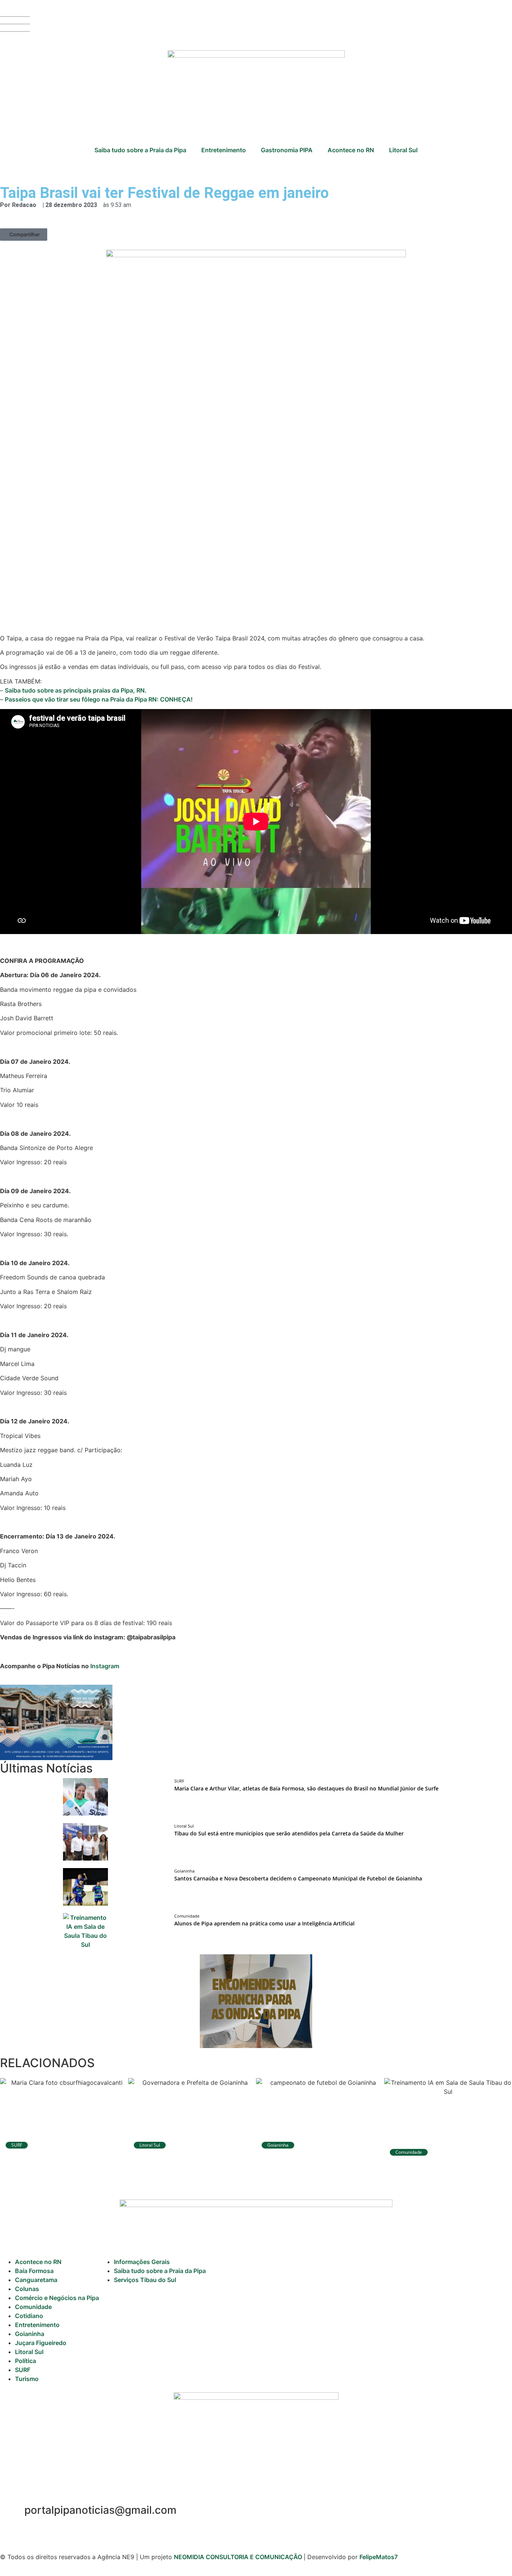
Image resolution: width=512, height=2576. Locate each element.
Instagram (105, 1666)
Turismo (27, 2379)
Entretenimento (224, 150)
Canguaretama (36, 2280)
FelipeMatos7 (379, 2557)
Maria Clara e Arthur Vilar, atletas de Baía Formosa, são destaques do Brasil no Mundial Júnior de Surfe (306, 1788)
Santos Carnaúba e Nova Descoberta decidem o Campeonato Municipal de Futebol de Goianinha (298, 1878)
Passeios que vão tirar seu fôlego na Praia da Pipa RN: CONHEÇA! (99, 699)
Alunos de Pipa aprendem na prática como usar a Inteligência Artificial (264, 1923)
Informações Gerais (142, 2262)
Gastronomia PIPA (287, 150)
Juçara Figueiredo (41, 2343)
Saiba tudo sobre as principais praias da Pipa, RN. (76, 690)
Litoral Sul (403, 150)
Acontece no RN (351, 150)
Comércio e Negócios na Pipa (57, 2298)
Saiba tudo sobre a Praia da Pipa (140, 150)
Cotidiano (29, 2316)
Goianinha (30, 2334)
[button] (24, 235)
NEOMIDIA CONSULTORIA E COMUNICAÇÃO (239, 2557)
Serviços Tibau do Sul (145, 2280)
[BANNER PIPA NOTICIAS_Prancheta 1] (56, 1758)
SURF (23, 2370)
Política (25, 2361)
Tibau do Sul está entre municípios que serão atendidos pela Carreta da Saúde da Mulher (289, 1833)
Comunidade (33, 2307)
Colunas (27, 2289)
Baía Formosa (34, 2271)
